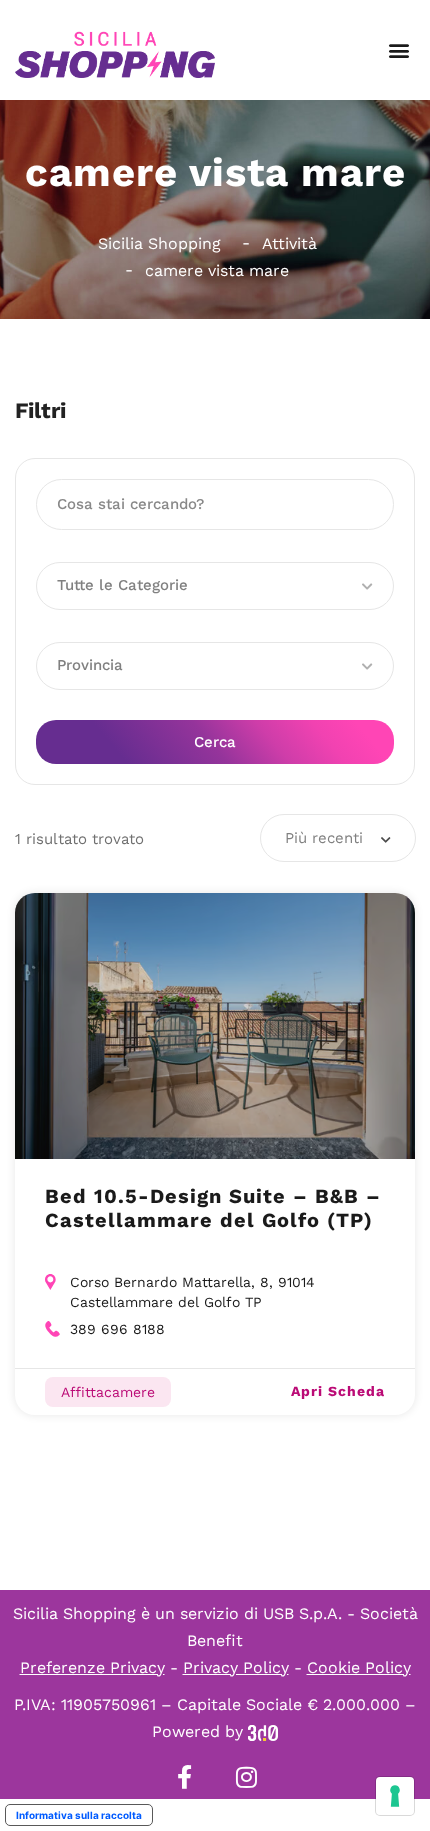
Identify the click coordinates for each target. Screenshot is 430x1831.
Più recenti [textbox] (324, 838)
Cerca (215, 742)
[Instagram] (246, 1777)
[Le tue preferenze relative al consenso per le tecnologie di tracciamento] (395, 1796)
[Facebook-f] (184, 1777)
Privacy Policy (236, 1667)
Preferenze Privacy (92, 1667)
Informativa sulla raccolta (79, 1815)
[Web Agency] (263, 1731)
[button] (398, 50)
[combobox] (338, 838)
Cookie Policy (359, 1667)
